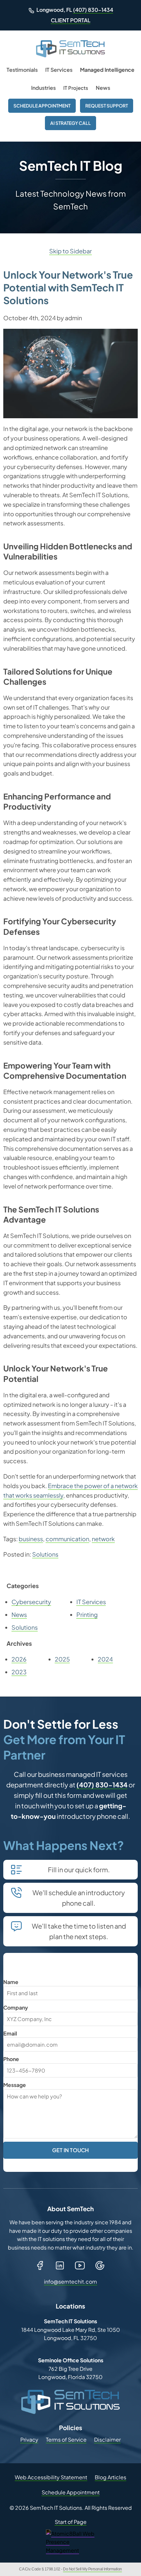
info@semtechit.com (71, 2281)
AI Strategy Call (70, 123)
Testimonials (22, 70)
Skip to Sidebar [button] (70, 251)
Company (16, 2007)
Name (11, 1982)
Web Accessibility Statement (51, 2477)
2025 (62, 1659)
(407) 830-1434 (93, 10)
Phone (11, 2059)
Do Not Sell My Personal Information (92, 2569)
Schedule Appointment (42, 106)
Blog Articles (111, 2477)
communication (67, 1539)
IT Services (59, 70)
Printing (87, 1614)
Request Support (107, 106)
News (103, 88)
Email (10, 2033)
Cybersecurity (31, 1602)
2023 (19, 1672)
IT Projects (76, 88)
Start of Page (71, 2522)
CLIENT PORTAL (71, 20)
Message (15, 2085)
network (103, 1539)
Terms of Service (66, 2439)
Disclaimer (107, 2439)
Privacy (29, 2439)
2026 (19, 1659)
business (31, 1539)
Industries (43, 88)
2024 (105, 1659)
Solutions (45, 1554)
